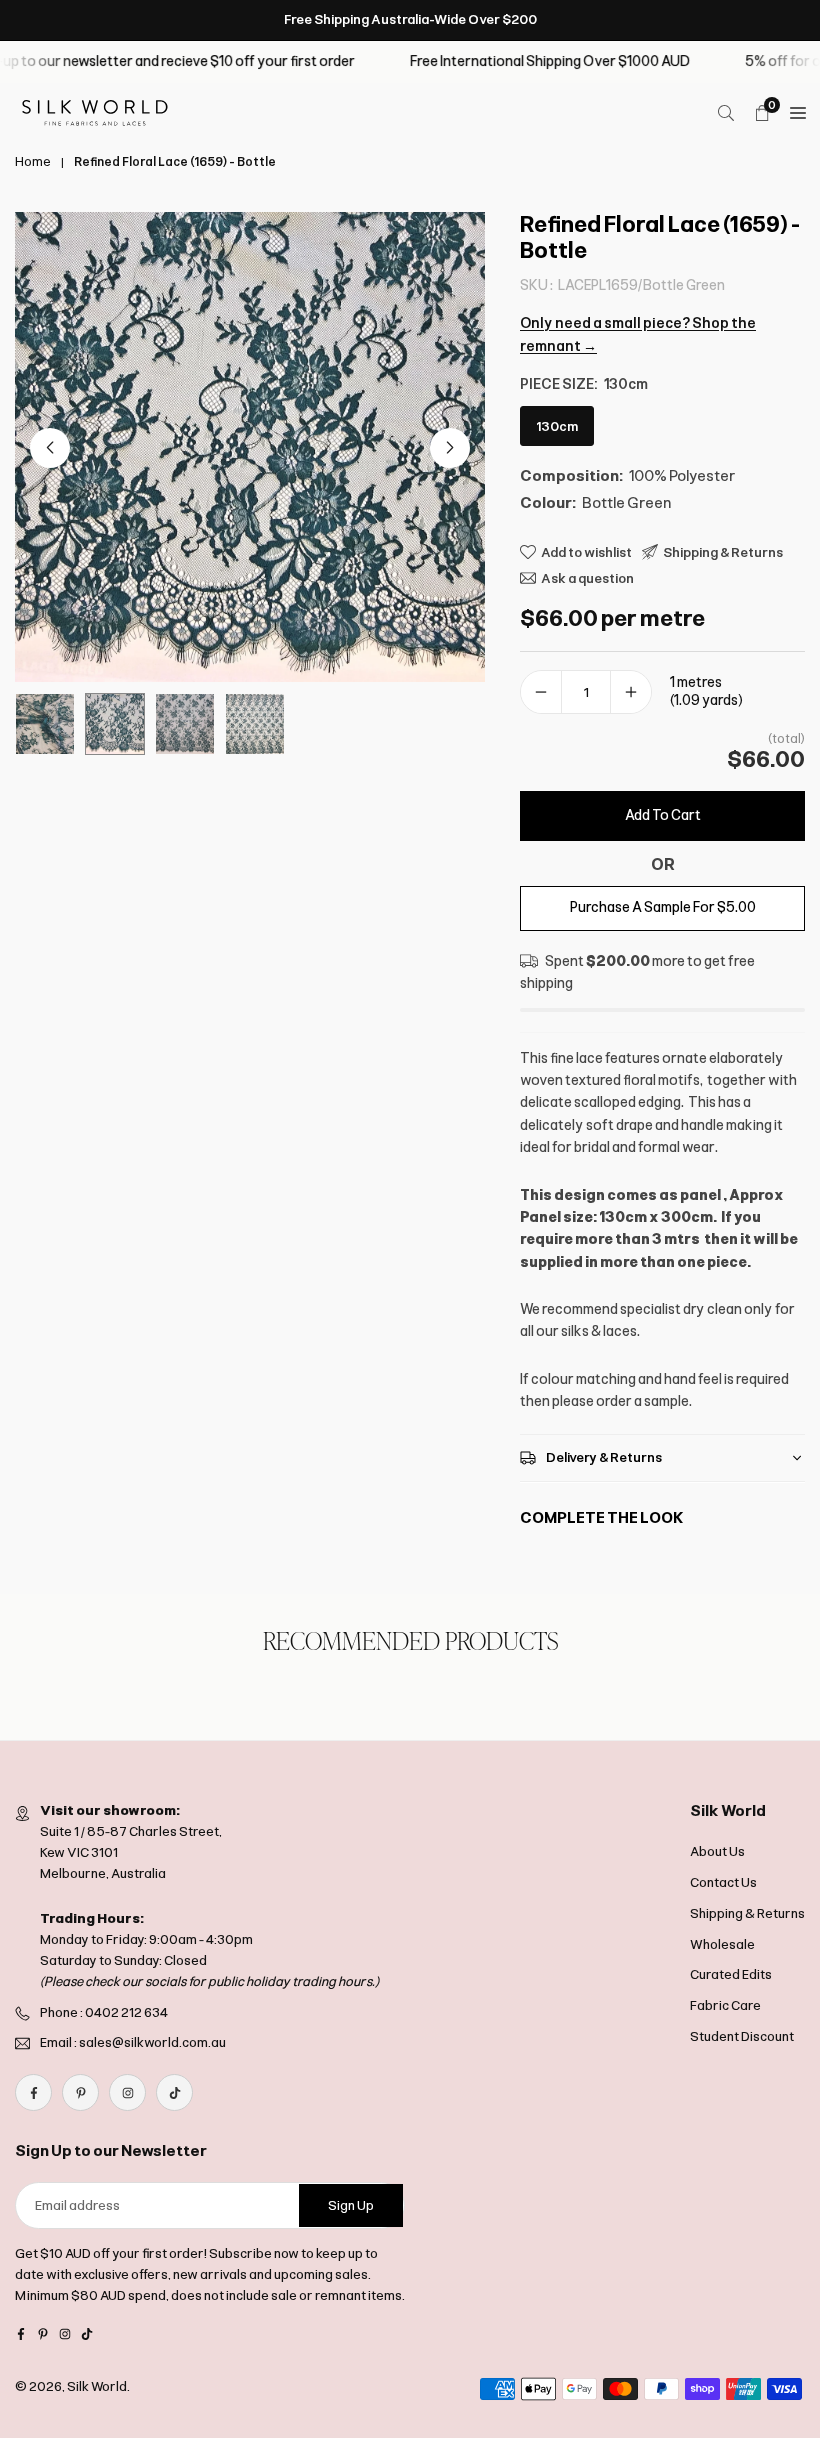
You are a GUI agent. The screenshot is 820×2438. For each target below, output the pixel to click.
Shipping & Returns (747, 1913)
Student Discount (742, 2036)
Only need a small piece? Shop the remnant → (638, 334)
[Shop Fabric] (798, 113)
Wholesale (722, 1944)
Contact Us (723, 1882)
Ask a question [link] (587, 578)
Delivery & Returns (604, 1457)
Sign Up (351, 2205)
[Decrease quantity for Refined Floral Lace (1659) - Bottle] (541, 692)
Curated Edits (731, 1974)
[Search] (726, 113)
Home (33, 162)
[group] (250, 447)
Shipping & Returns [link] (723, 552)
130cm (557, 426)
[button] (450, 448)
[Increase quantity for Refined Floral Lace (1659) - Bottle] (631, 692)
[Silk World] (95, 111)
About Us (717, 1851)
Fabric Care (725, 2005)
